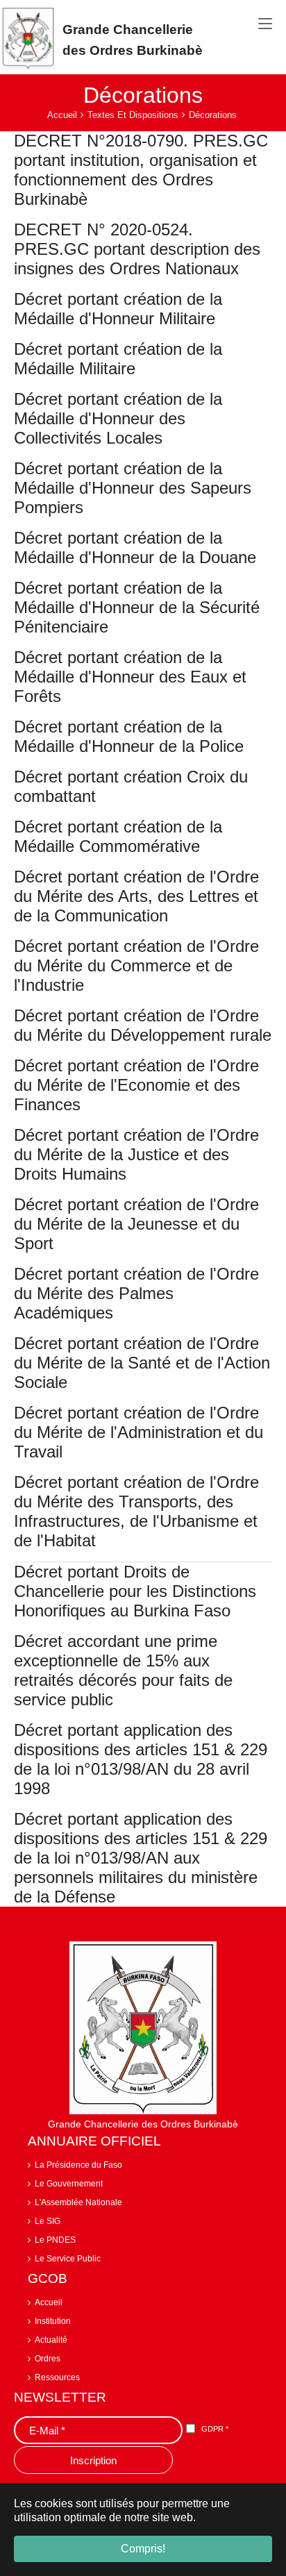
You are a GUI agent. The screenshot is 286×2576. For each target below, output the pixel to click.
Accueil (49, 2302)
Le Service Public (68, 2259)
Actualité (51, 2340)
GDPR (215, 2429)
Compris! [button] (143, 2549)
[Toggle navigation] (265, 24)
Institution (53, 2321)
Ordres (48, 2359)
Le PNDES (55, 2240)
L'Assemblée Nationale (78, 2202)
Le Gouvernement (69, 2184)
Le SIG (48, 2221)
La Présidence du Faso (78, 2165)
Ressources (57, 2377)
